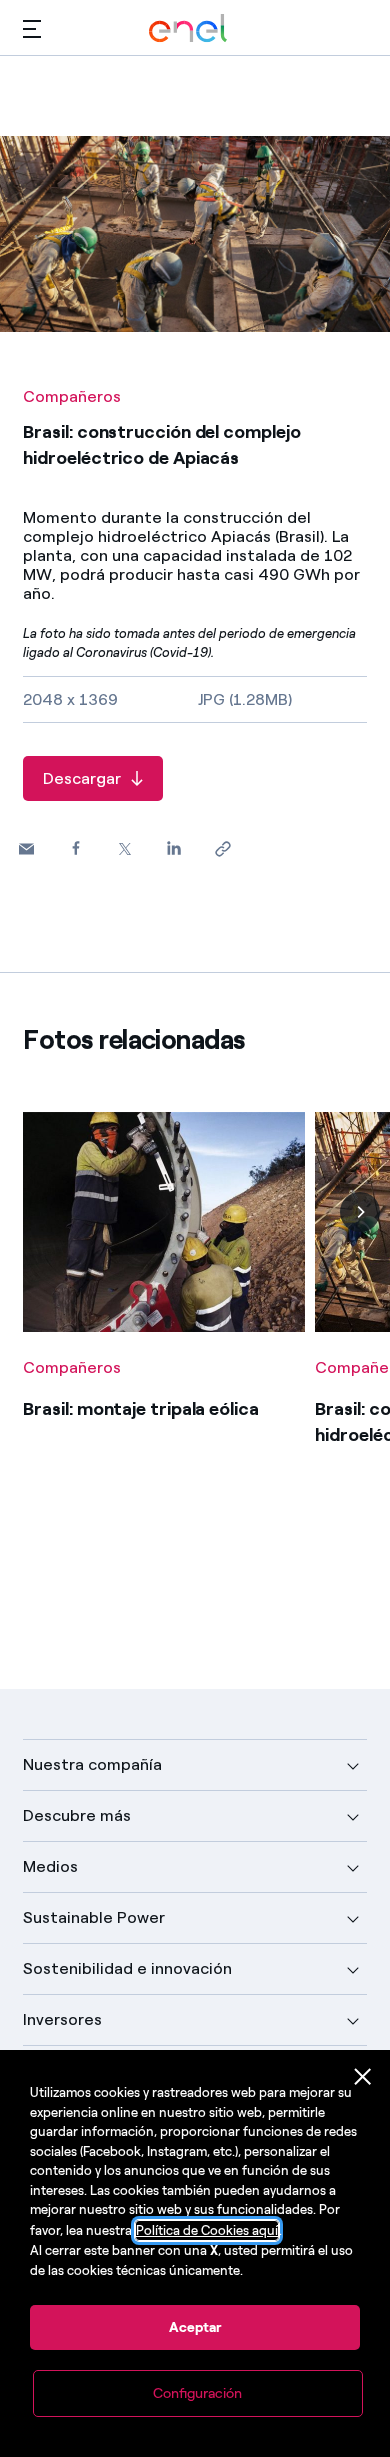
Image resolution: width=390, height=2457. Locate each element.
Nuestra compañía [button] (92, 1764)
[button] (32, 28)
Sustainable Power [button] (94, 1917)
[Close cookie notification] (363, 2077)
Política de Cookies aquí (207, 2230)
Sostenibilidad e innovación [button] (127, 1968)
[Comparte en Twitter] (124, 849)
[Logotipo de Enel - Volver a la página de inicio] (188, 28)
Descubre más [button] (77, 1815)
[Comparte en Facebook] (75, 848)
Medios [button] (50, 1866)
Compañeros (72, 396)
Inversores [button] (62, 2019)
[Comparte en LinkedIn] (173, 848)
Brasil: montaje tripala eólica (140, 1409)
